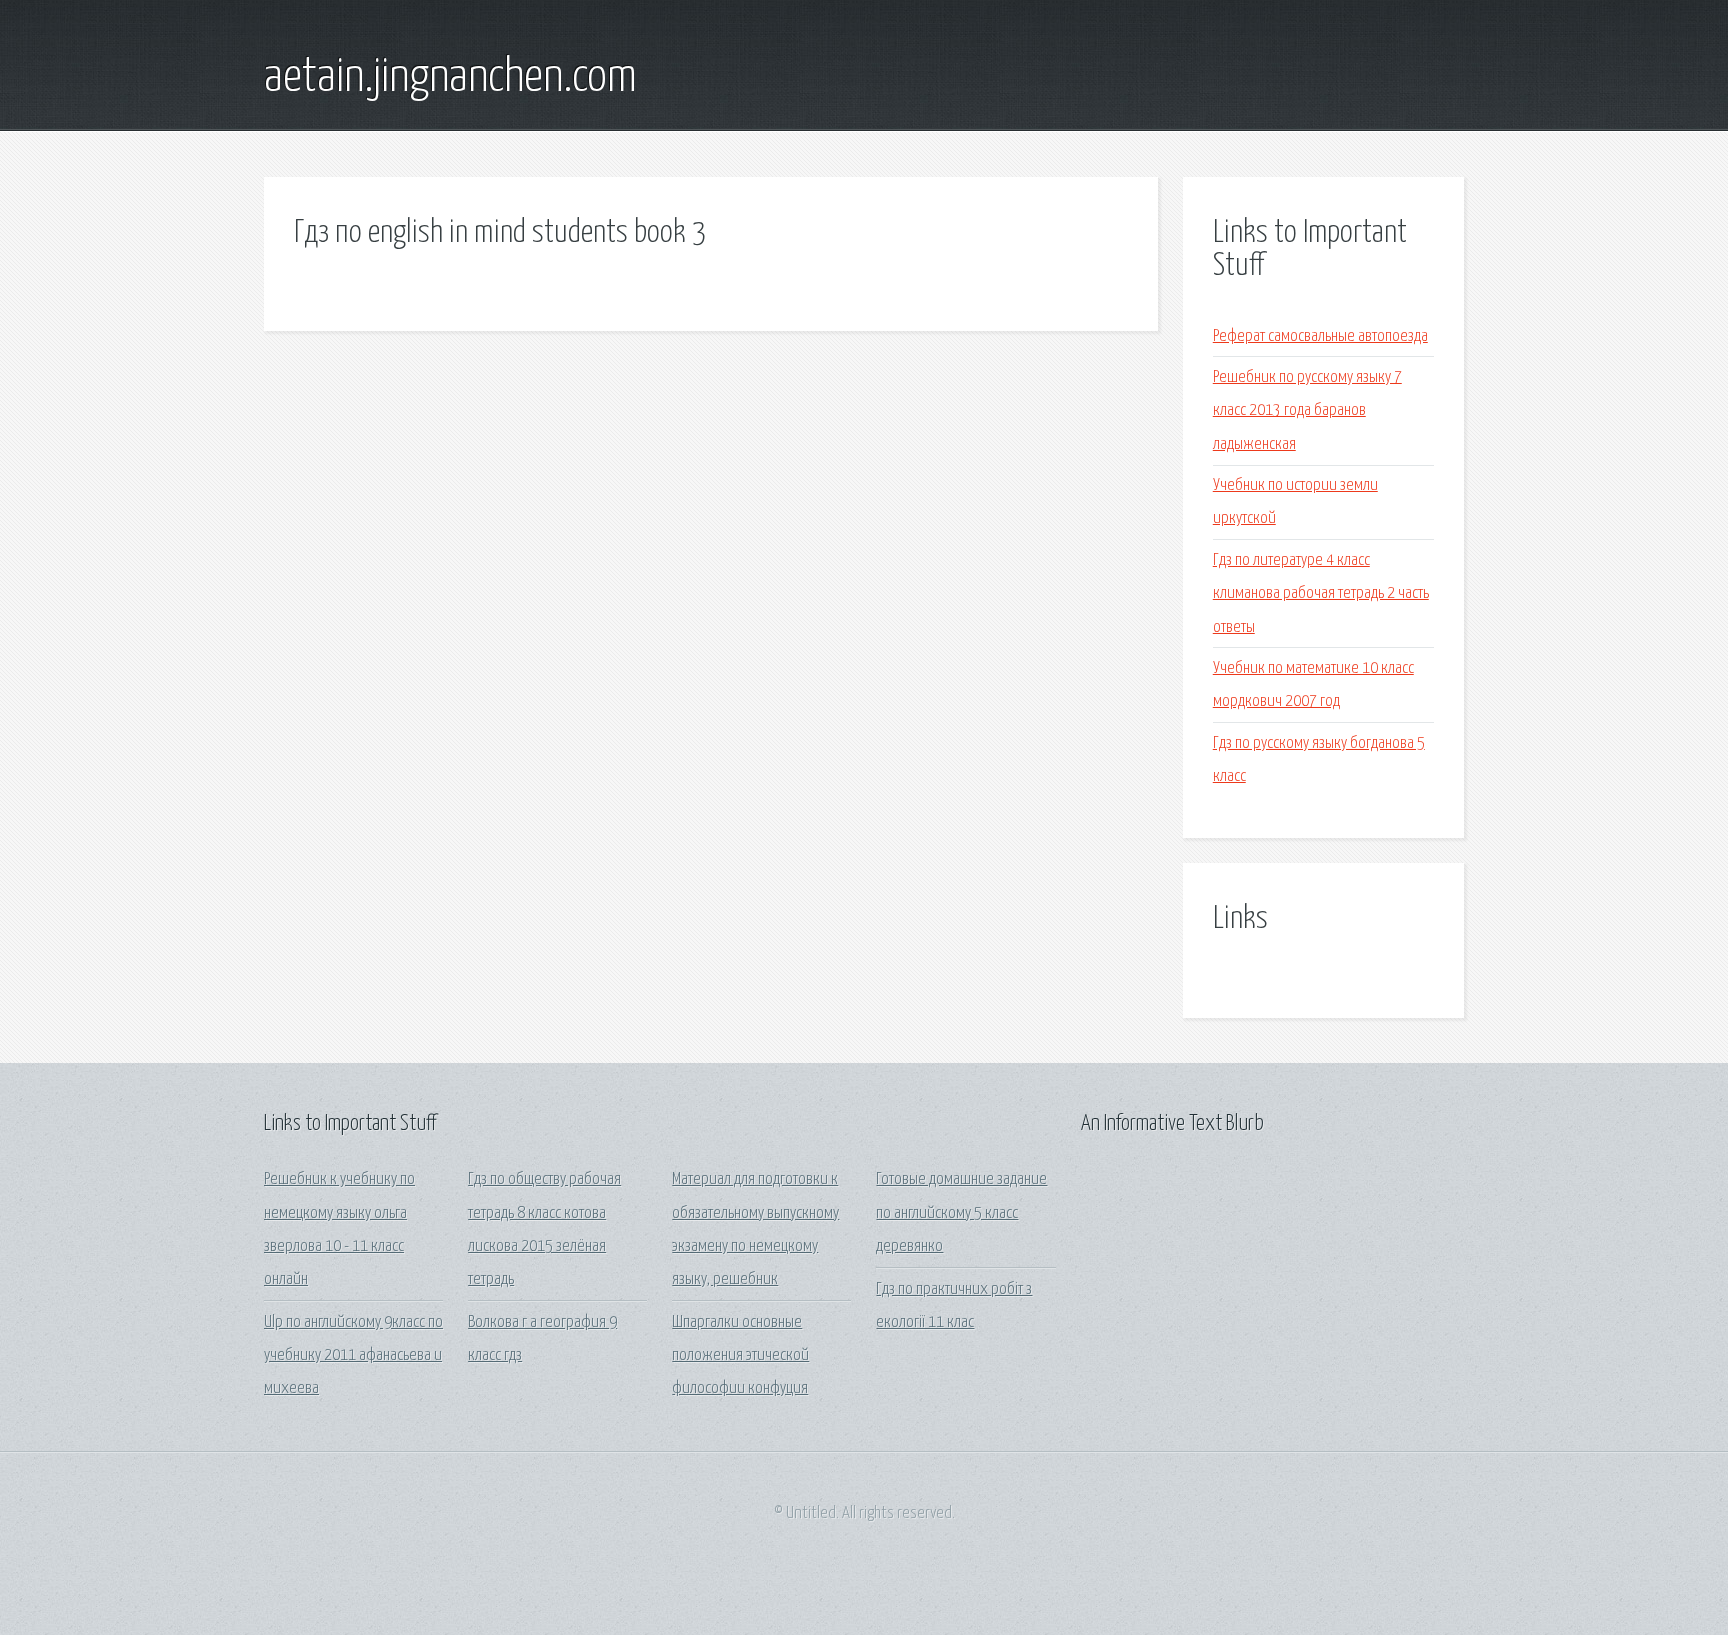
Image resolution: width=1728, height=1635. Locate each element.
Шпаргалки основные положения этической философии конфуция (740, 1356)
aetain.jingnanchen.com (450, 78)
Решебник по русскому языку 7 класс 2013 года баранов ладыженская (1307, 411)
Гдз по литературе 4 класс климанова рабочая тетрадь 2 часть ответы (1321, 594)
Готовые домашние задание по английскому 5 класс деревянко (961, 1213)
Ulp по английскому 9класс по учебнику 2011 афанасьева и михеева (353, 1356)
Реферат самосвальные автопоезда (1320, 336)
